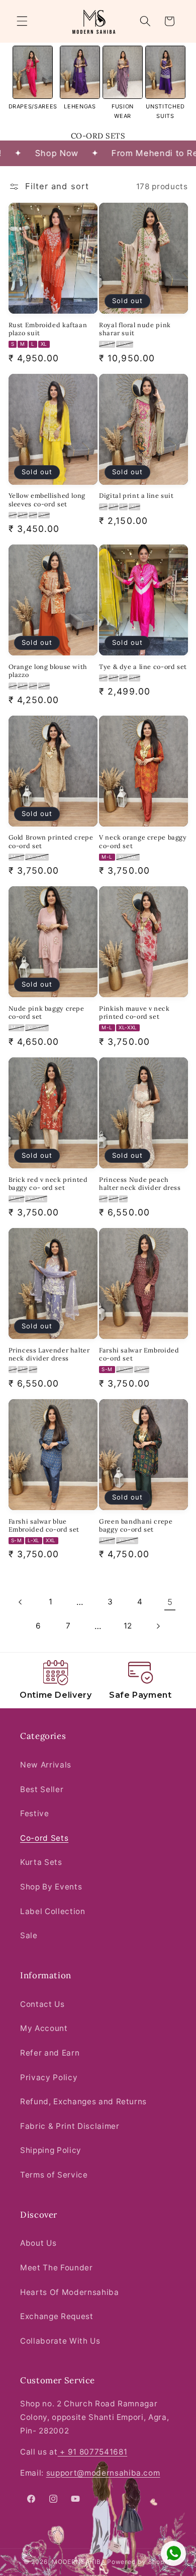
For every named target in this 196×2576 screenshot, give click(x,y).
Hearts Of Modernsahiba (70, 2292)
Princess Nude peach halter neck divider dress (140, 1183)
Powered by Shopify (140, 2562)
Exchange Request (57, 2316)
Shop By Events (51, 1887)
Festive (35, 1813)
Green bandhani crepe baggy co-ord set (136, 1525)
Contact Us (42, 2004)
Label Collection (53, 1911)
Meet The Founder (57, 2268)
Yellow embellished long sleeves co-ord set (47, 499)
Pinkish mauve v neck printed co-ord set (134, 1012)
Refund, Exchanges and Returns (83, 2102)
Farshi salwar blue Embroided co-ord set (44, 1525)
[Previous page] (21, 1602)
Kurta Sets (41, 1862)
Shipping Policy (51, 2150)
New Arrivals (46, 1765)
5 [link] (170, 1602)
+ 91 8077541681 (93, 2452)
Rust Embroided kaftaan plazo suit (48, 329)
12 (128, 1626)
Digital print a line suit (136, 495)
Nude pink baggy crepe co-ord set (46, 1012)
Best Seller (42, 1789)
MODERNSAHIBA (78, 2562)
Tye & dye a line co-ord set (143, 666)
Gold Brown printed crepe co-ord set (51, 841)
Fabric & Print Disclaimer (70, 2126)
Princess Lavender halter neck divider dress (49, 1354)
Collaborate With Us (60, 2341)
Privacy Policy (49, 2077)
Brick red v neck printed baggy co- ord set (48, 1183)
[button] (22, 21)
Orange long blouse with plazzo (48, 670)
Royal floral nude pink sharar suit (135, 329)
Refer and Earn (50, 2053)
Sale (29, 1935)
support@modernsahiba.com (103, 2473)
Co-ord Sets (44, 1838)
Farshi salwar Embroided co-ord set (139, 1354)
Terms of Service (54, 2175)
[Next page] (158, 1626)
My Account (44, 2028)
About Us (38, 2243)
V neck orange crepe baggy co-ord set (143, 841)
